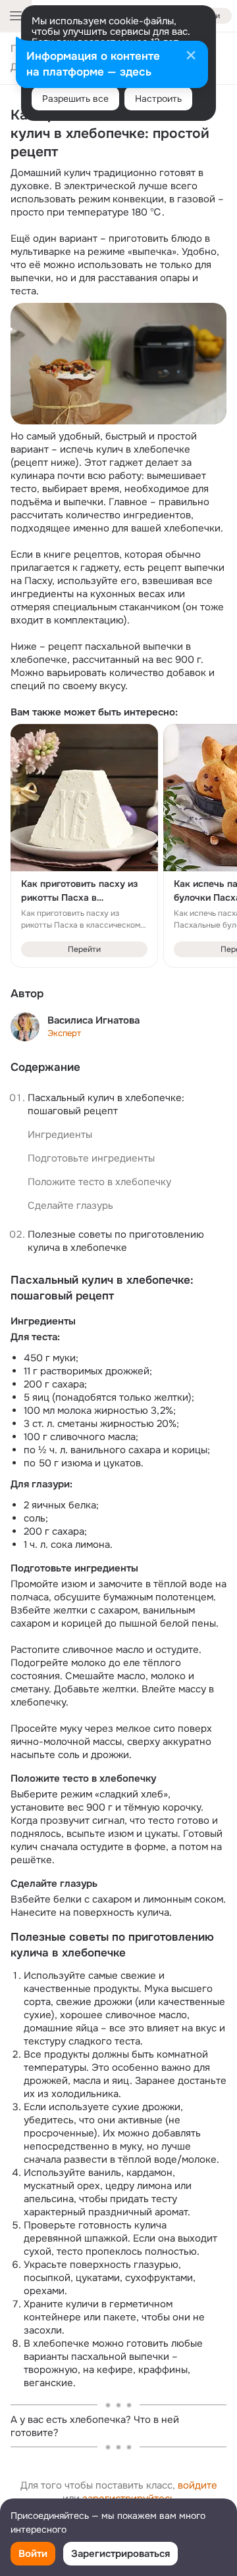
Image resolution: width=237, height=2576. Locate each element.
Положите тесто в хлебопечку (99, 1182)
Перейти (84, 949)
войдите (197, 2485)
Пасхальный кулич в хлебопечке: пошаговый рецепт (107, 1104)
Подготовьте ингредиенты (91, 1158)
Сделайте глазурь (70, 1206)
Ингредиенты (60, 1135)
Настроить (158, 99)
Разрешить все (75, 99)
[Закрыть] (191, 56)
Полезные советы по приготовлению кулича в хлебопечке (117, 1241)
